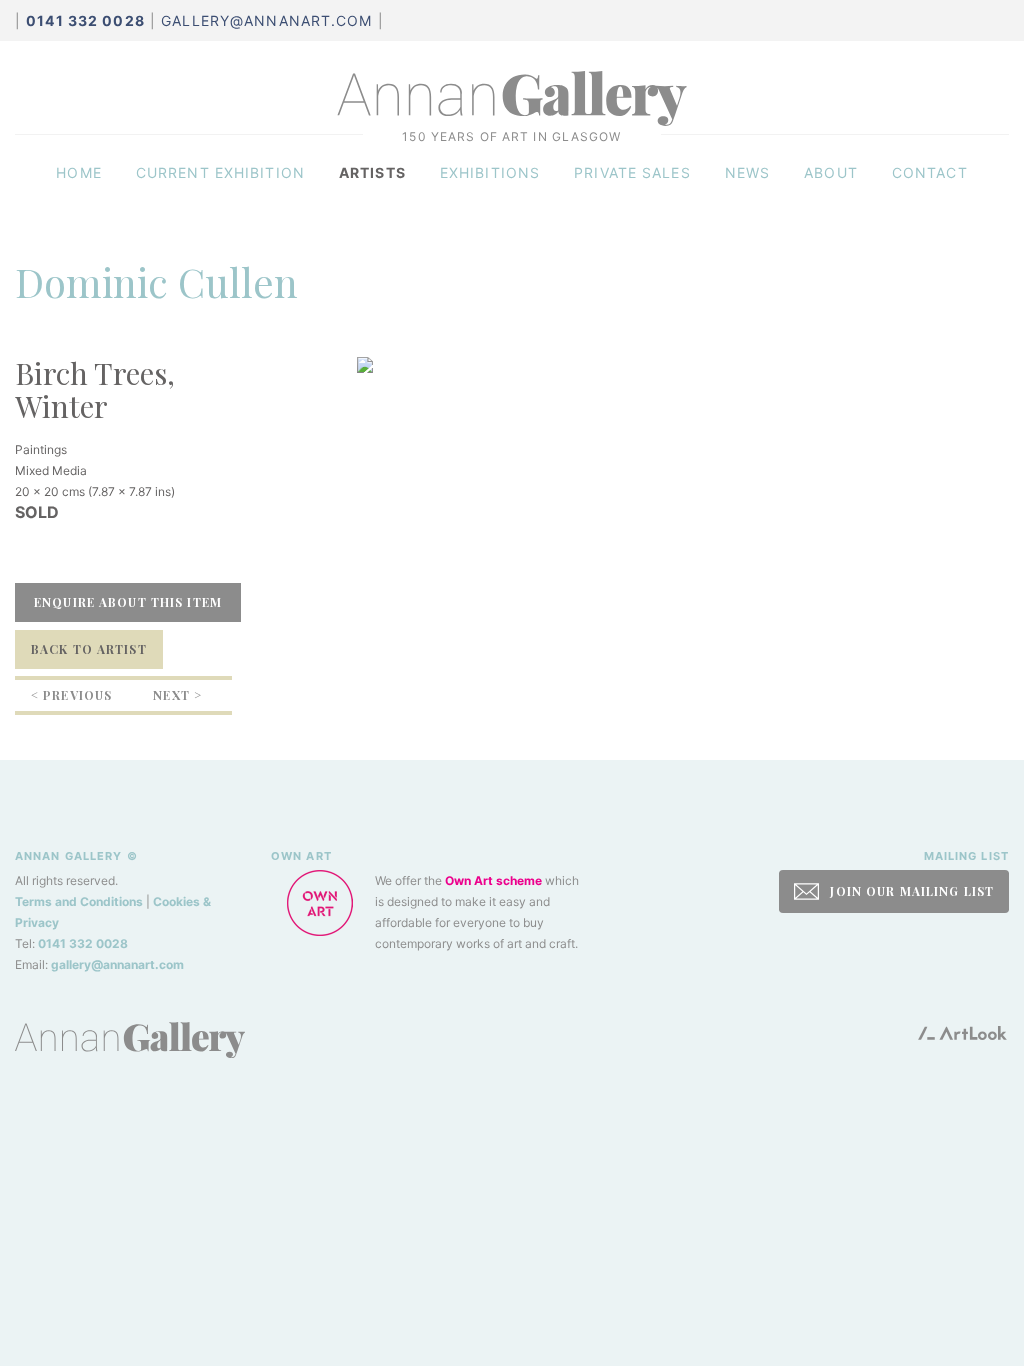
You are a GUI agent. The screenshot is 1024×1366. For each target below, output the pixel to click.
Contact (930, 172)
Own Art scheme (493, 880)
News (747, 172)
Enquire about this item (128, 602)
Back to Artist (89, 649)
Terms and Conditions (79, 901)
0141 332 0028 (83, 943)
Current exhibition (220, 172)
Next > (177, 695)
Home (78, 172)
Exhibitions (490, 172)
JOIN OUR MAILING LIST (910, 891)
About (831, 172)
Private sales (632, 172)
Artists (372, 172)
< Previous (71, 695)
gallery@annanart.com (266, 20)
